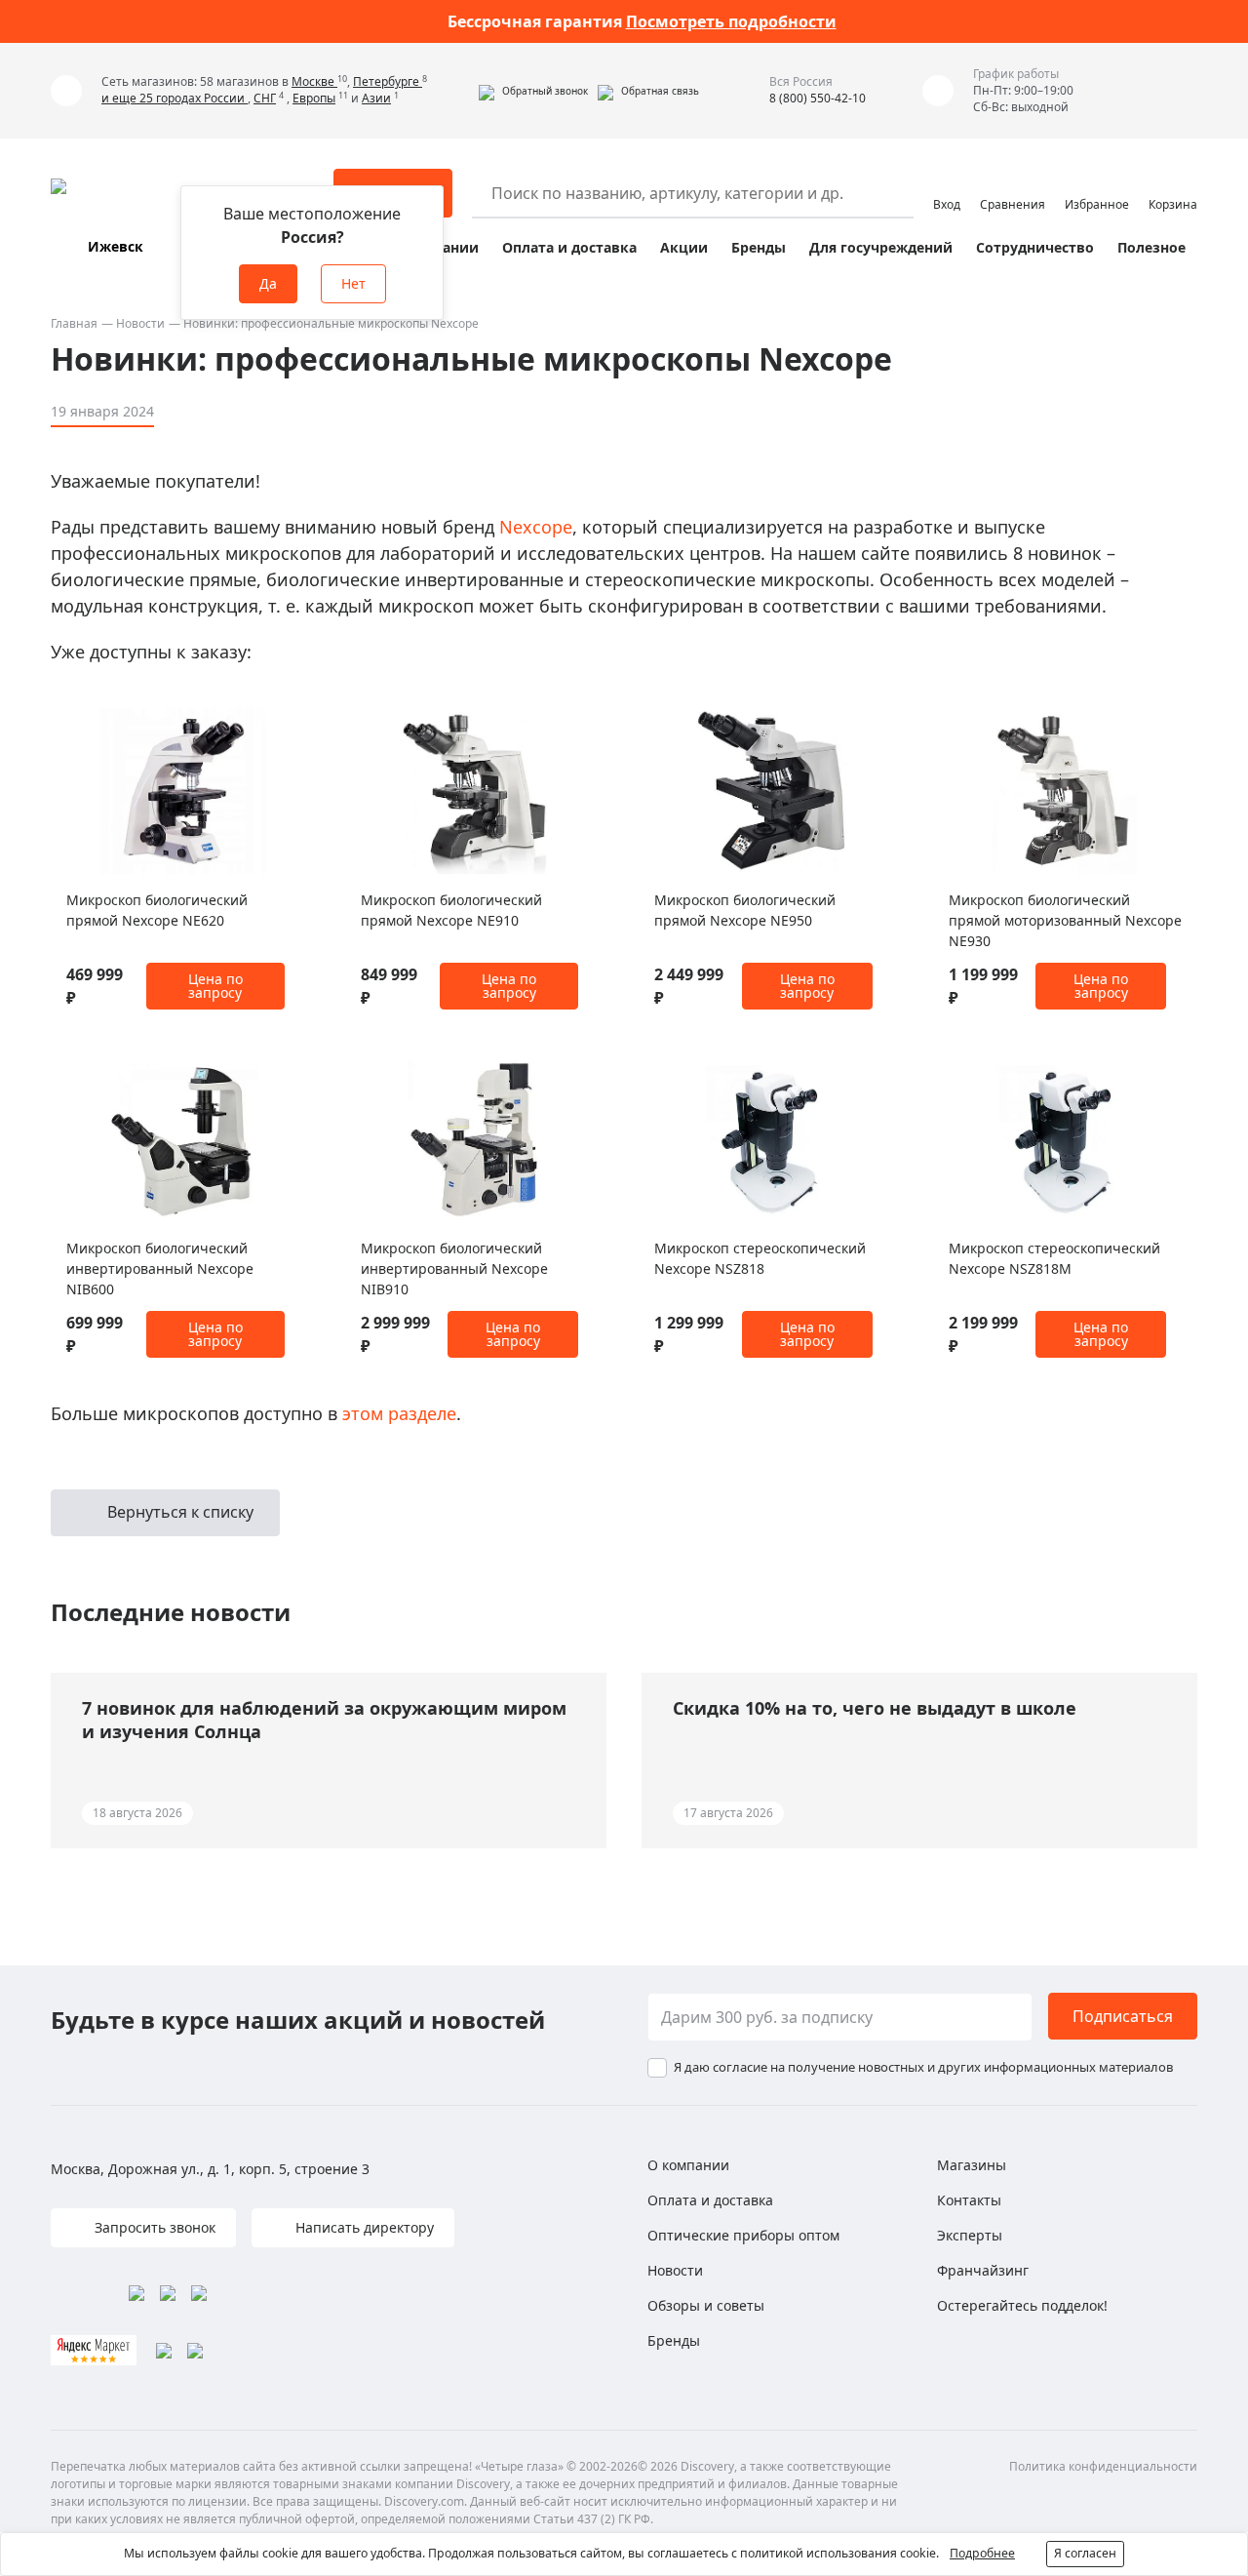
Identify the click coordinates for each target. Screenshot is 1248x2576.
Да (268, 283)
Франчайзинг (983, 2270)
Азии (376, 98)
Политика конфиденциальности (1103, 2466)
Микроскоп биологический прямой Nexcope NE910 (451, 910)
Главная (74, 323)
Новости (140, 323)
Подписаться (1123, 2016)
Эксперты (970, 2235)
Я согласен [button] (1085, 2553)
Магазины (972, 2165)
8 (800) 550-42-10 (818, 98)
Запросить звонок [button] (153, 2227)
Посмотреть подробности (731, 21)
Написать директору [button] (363, 2227)
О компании (688, 2165)
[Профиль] (947, 184)
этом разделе (399, 1413)
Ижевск (116, 246)
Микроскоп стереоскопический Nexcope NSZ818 (760, 1258)
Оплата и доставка (569, 247)
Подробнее (982, 2553)
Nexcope (536, 527)
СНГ (265, 98)
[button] (533, 91)
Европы (314, 98)
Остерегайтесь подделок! (1022, 2305)
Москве (314, 81)
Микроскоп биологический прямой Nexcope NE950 (745, 910)
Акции (684, 247)
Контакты (969, 2200)
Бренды (759, 247)
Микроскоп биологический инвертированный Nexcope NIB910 (454, 1268)
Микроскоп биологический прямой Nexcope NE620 (157, 910)
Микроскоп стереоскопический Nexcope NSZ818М (1054, 1258)
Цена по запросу (215, 986)
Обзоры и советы (706, 2305)
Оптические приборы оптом (743, 2235)
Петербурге (388, 81)
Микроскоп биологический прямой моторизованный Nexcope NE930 (1065, 920)
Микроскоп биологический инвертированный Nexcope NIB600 (160, 1268)
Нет (353, 283)
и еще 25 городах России (175, 98)
